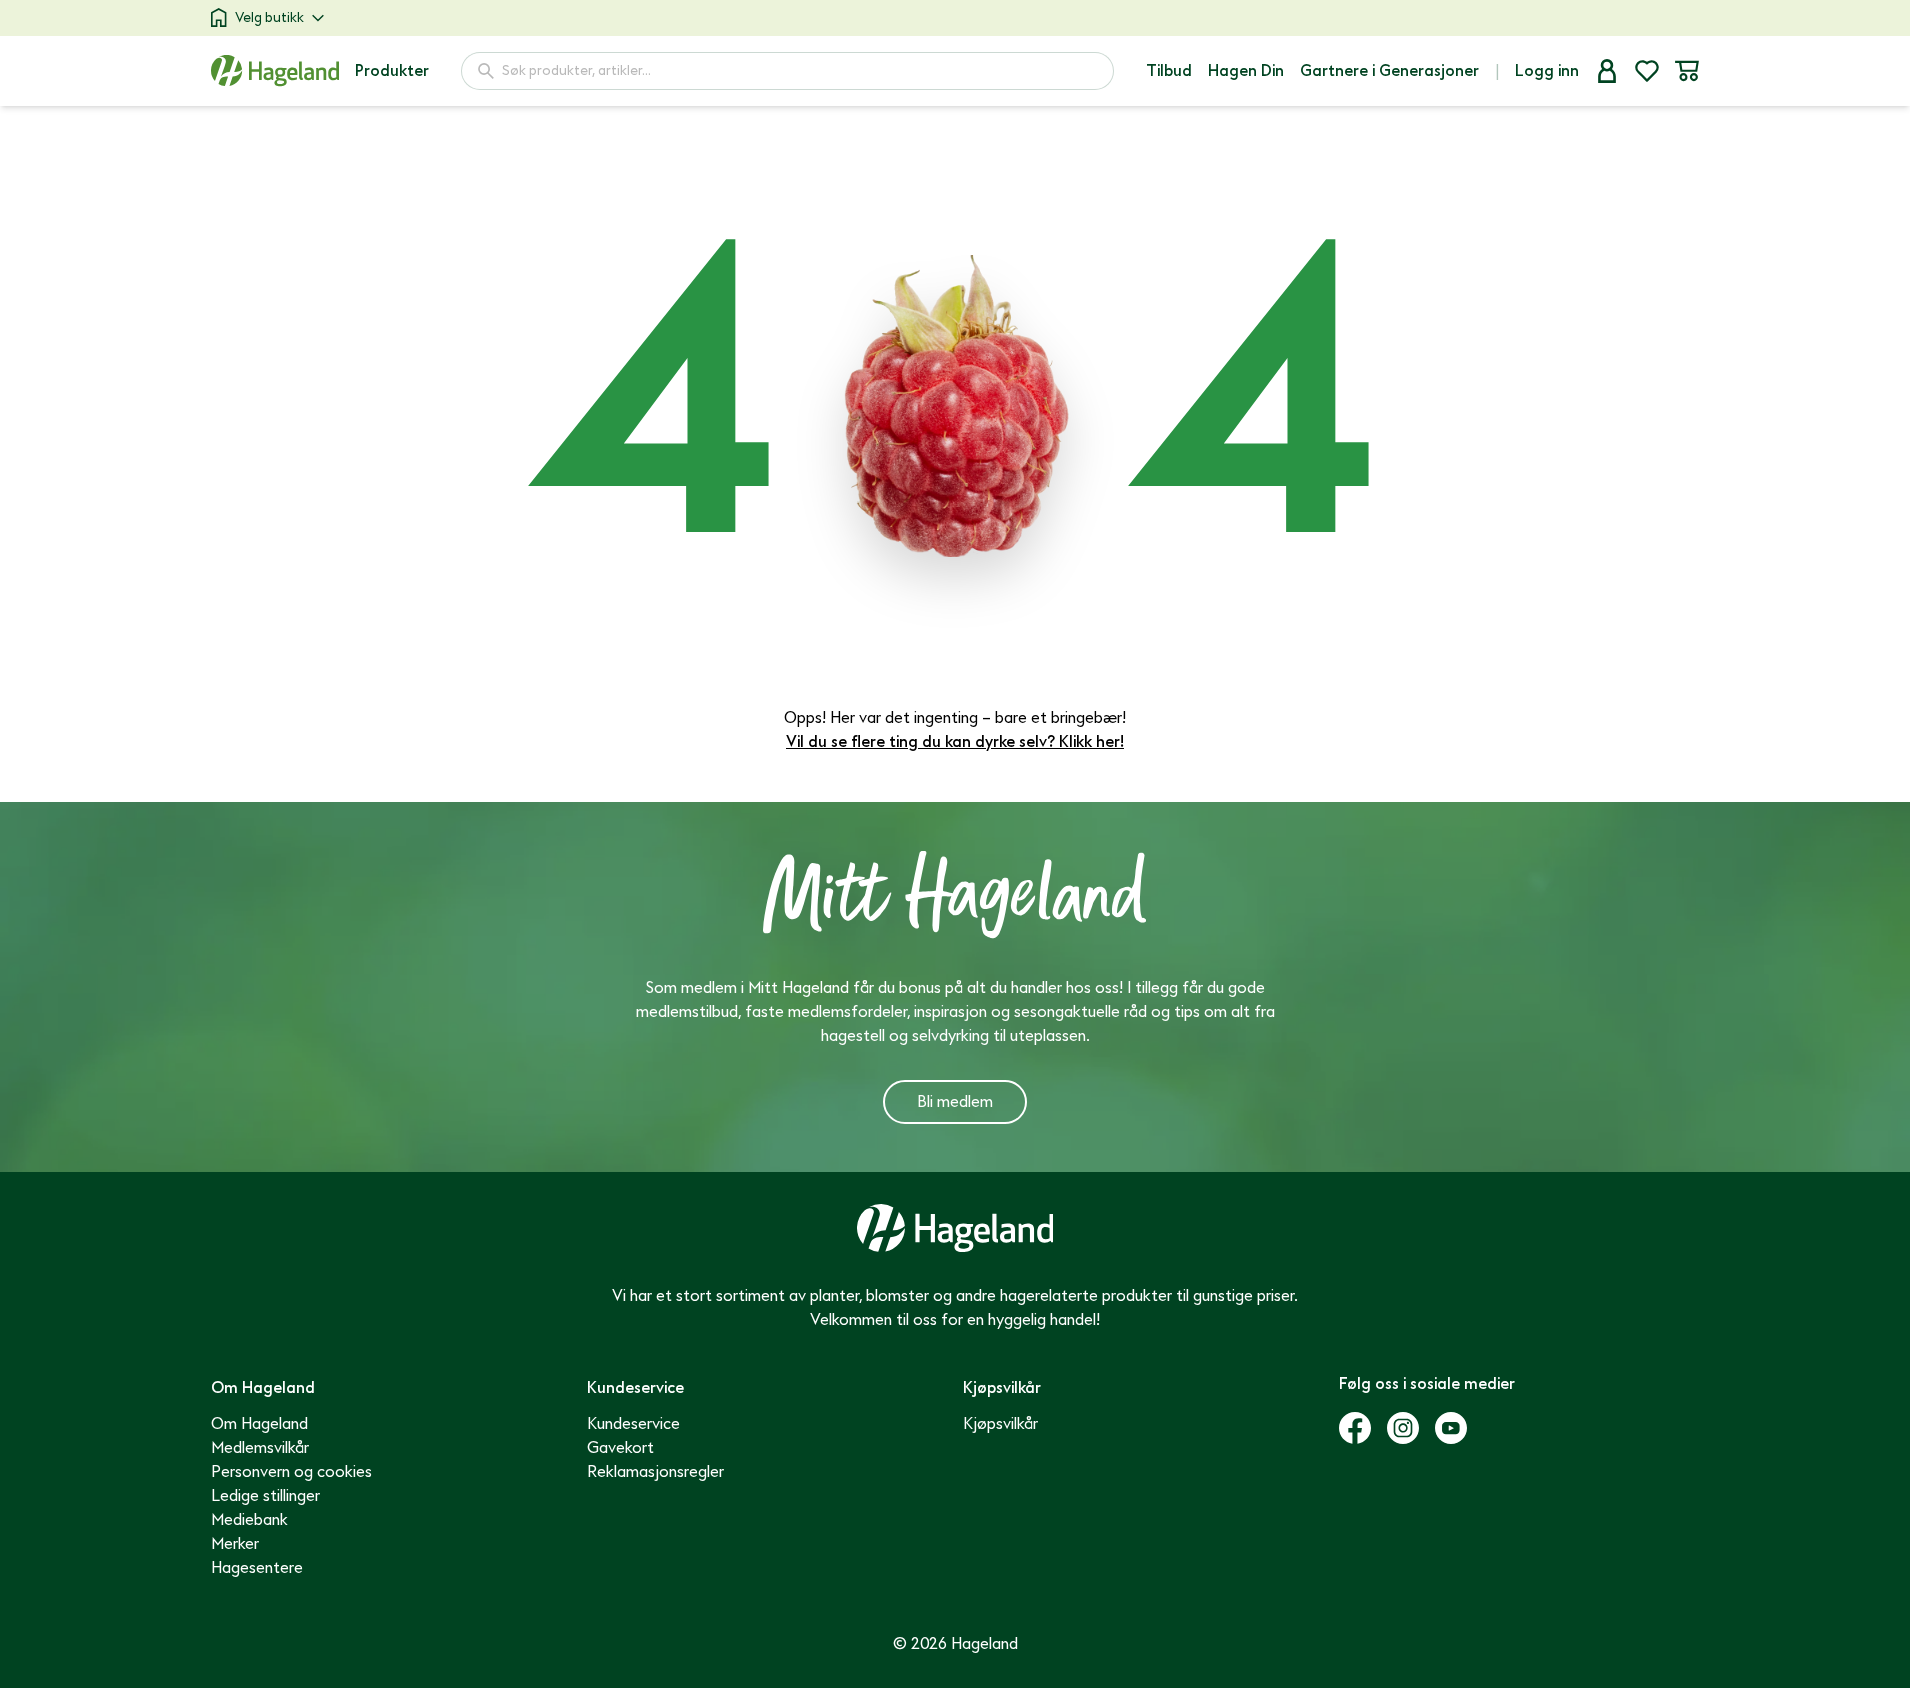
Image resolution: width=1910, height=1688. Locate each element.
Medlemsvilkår (260, 1448)
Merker (235, 1544)
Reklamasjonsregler (655, 1472)
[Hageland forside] (275, 70)
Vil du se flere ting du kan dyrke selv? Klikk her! (955, 742)
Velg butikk (269, 17)
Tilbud (1169, 71)
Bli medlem (955, 1102)
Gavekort (620, 1448)
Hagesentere (257, 1568)
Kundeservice (633, 1424)
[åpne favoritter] (1647, 71)
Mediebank (249, 1520)
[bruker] (1607, 71)
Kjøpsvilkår (1000, 1424)
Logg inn (1547, 71)
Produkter (392, 71)
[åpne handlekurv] (1687, 71)
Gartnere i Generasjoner (1389, 71)
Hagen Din (1246, 71)
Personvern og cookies (291, 1472)
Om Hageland (259, 1424)
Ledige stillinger (265, 1496)
